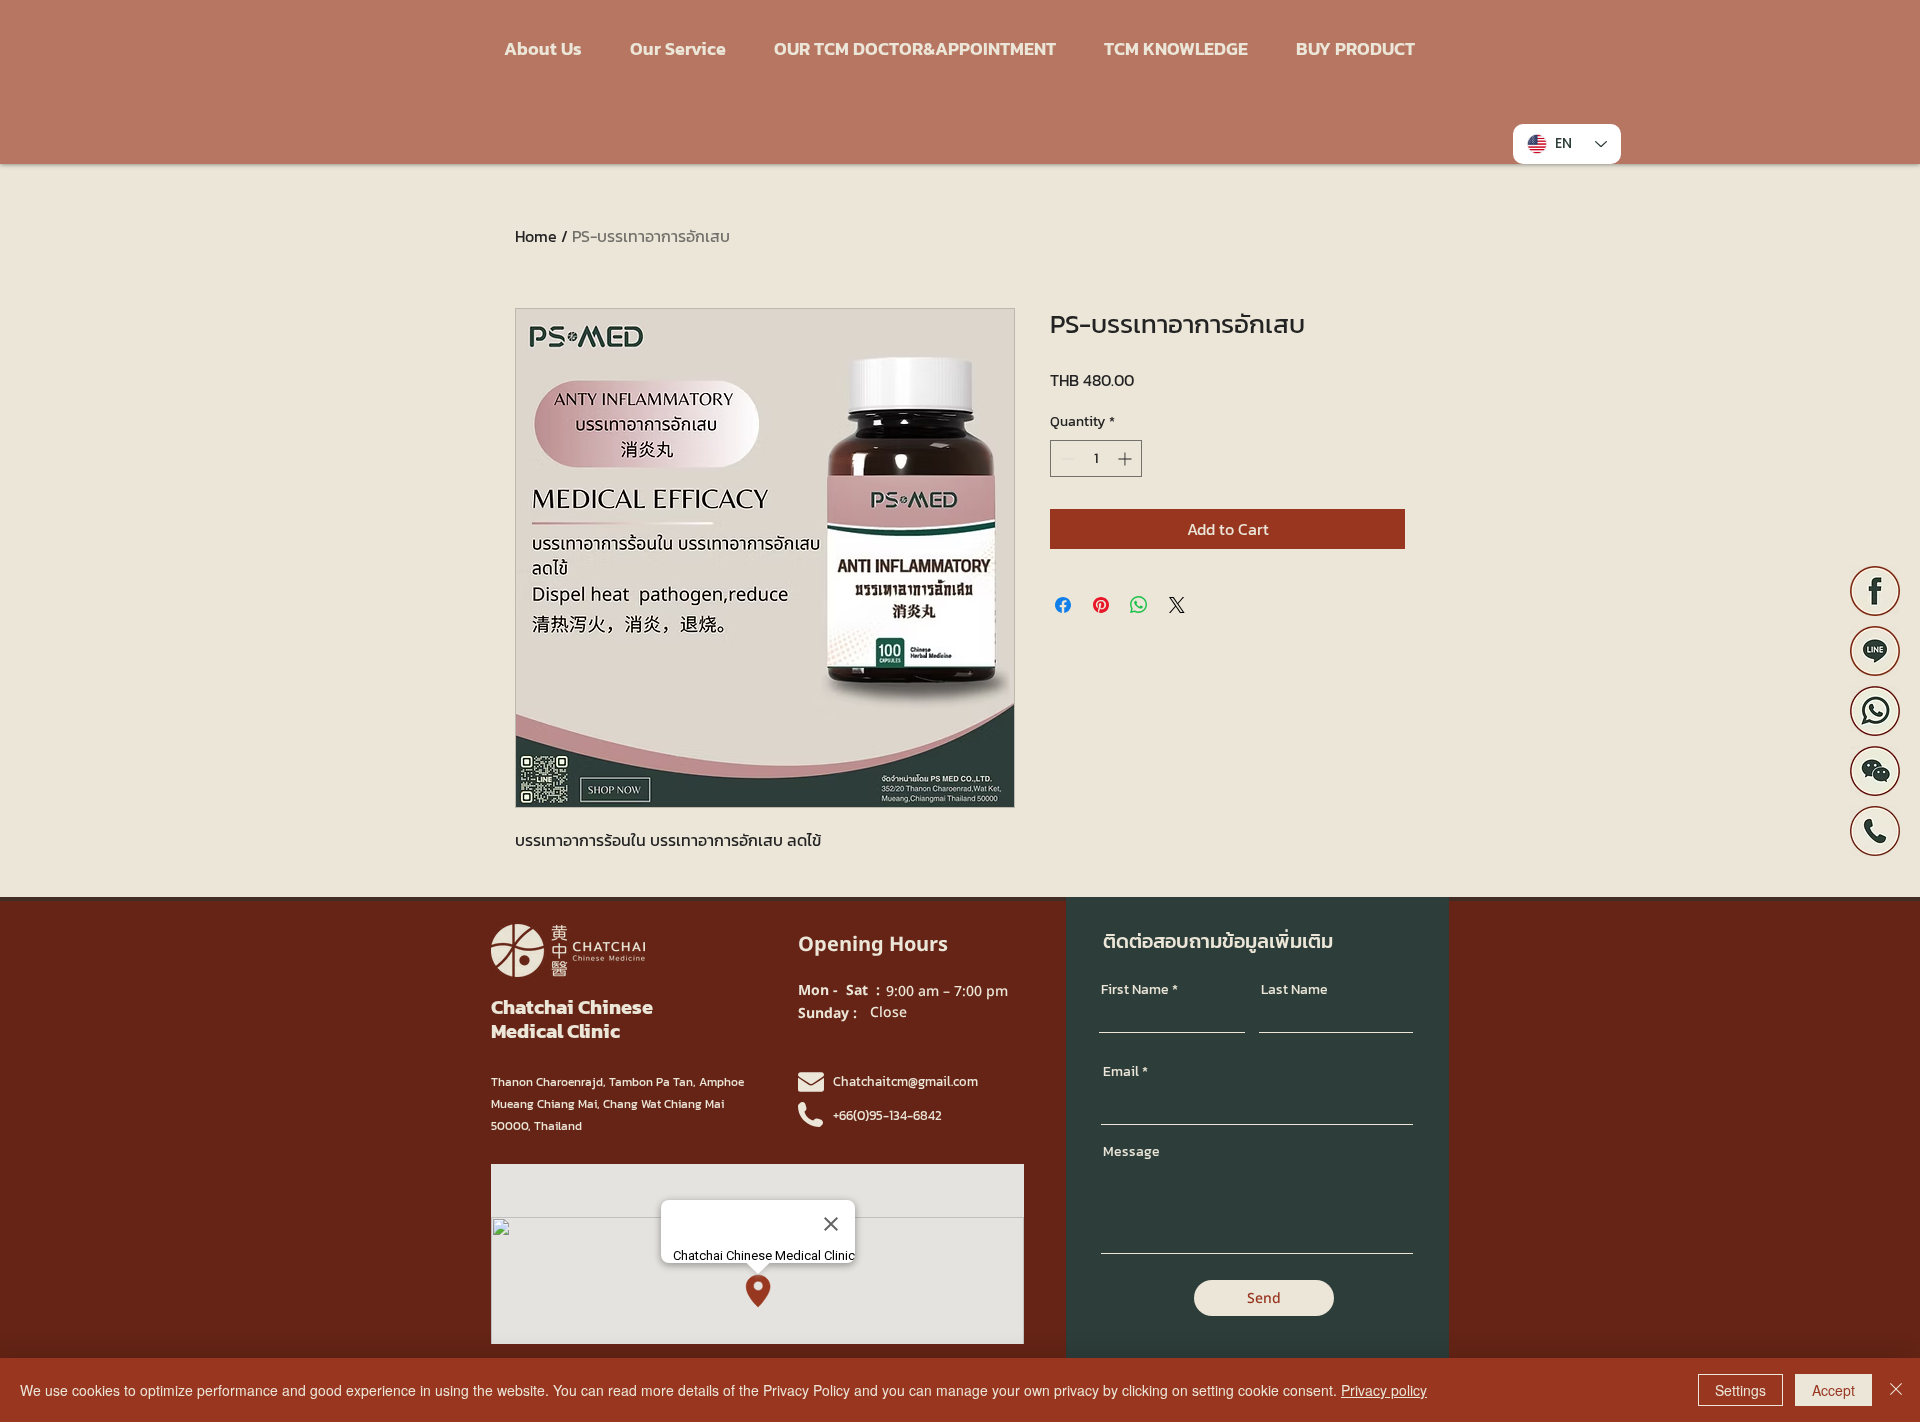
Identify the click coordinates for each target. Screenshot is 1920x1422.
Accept (1833, 1390)
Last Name (1294, 990)
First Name (1135, 990)
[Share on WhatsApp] (1139, 605)
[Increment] (1126, 458)
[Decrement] (1065, 458)
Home (536, 236)
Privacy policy (1384, 1390)
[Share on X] (1177, 605)
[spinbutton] (1096, 458)
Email (1121, 1072)
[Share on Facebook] (1063, 605)
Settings (1740, 1390)
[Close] (1896, 1390)
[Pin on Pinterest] (1101, 605)
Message (1131, 1152)
